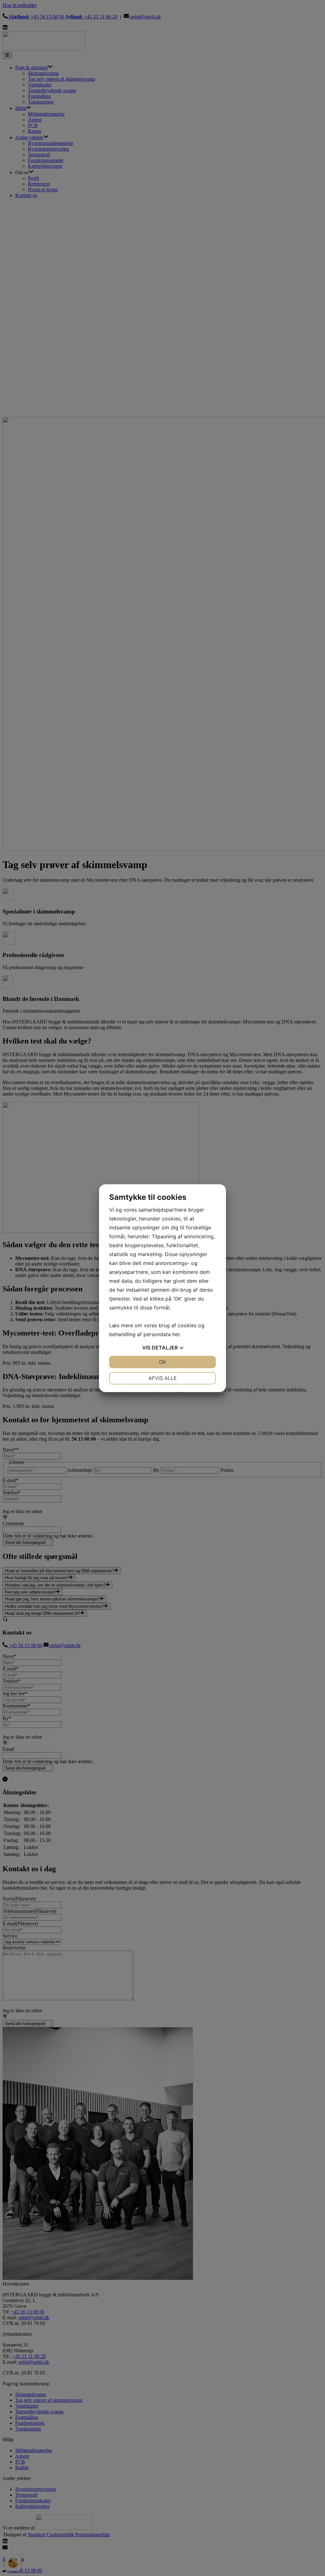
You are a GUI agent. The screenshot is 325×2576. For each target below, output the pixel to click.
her (176, 1334)
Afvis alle (163, 1378)
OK (162, 1362)
